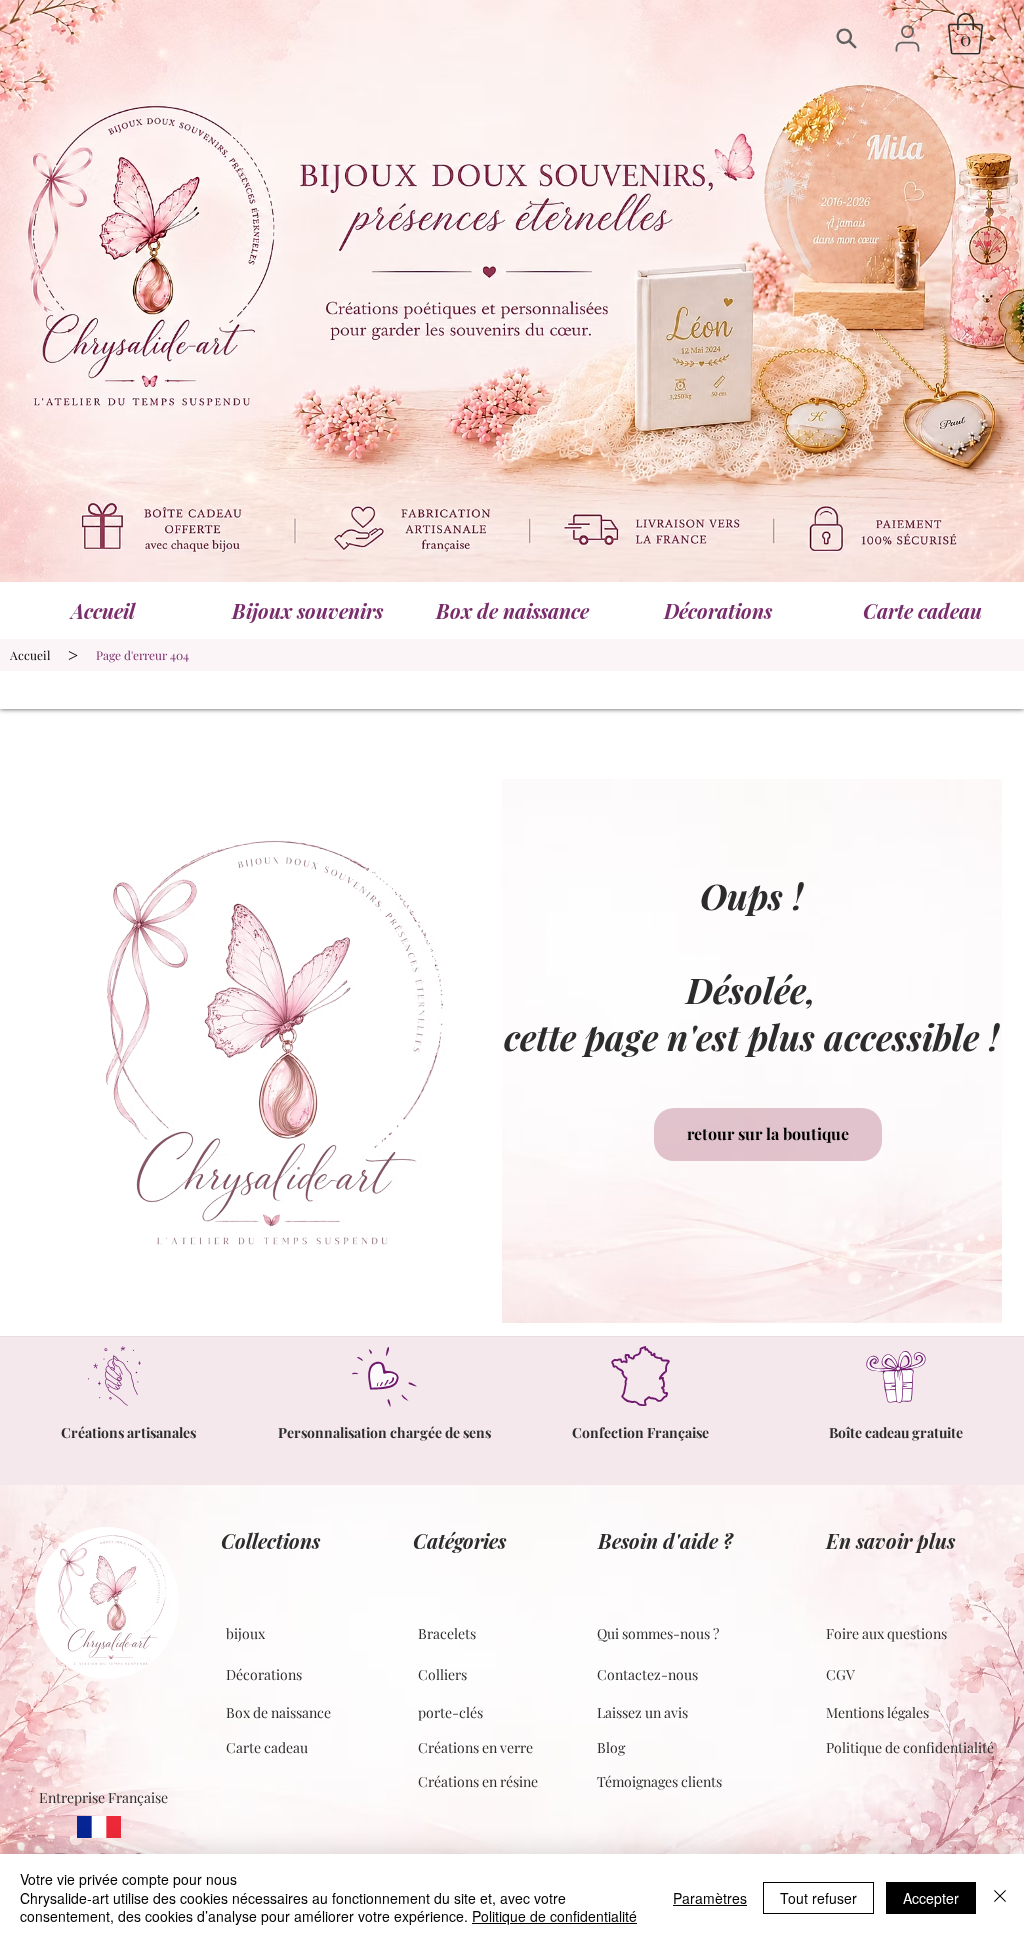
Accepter (931, 1898)
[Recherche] (851, 38)
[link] (965, 34)
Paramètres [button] (710, 1898)
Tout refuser (818, 1898)
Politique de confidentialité (554, 1916)
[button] (907, 38)
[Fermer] (1000, 1897)
